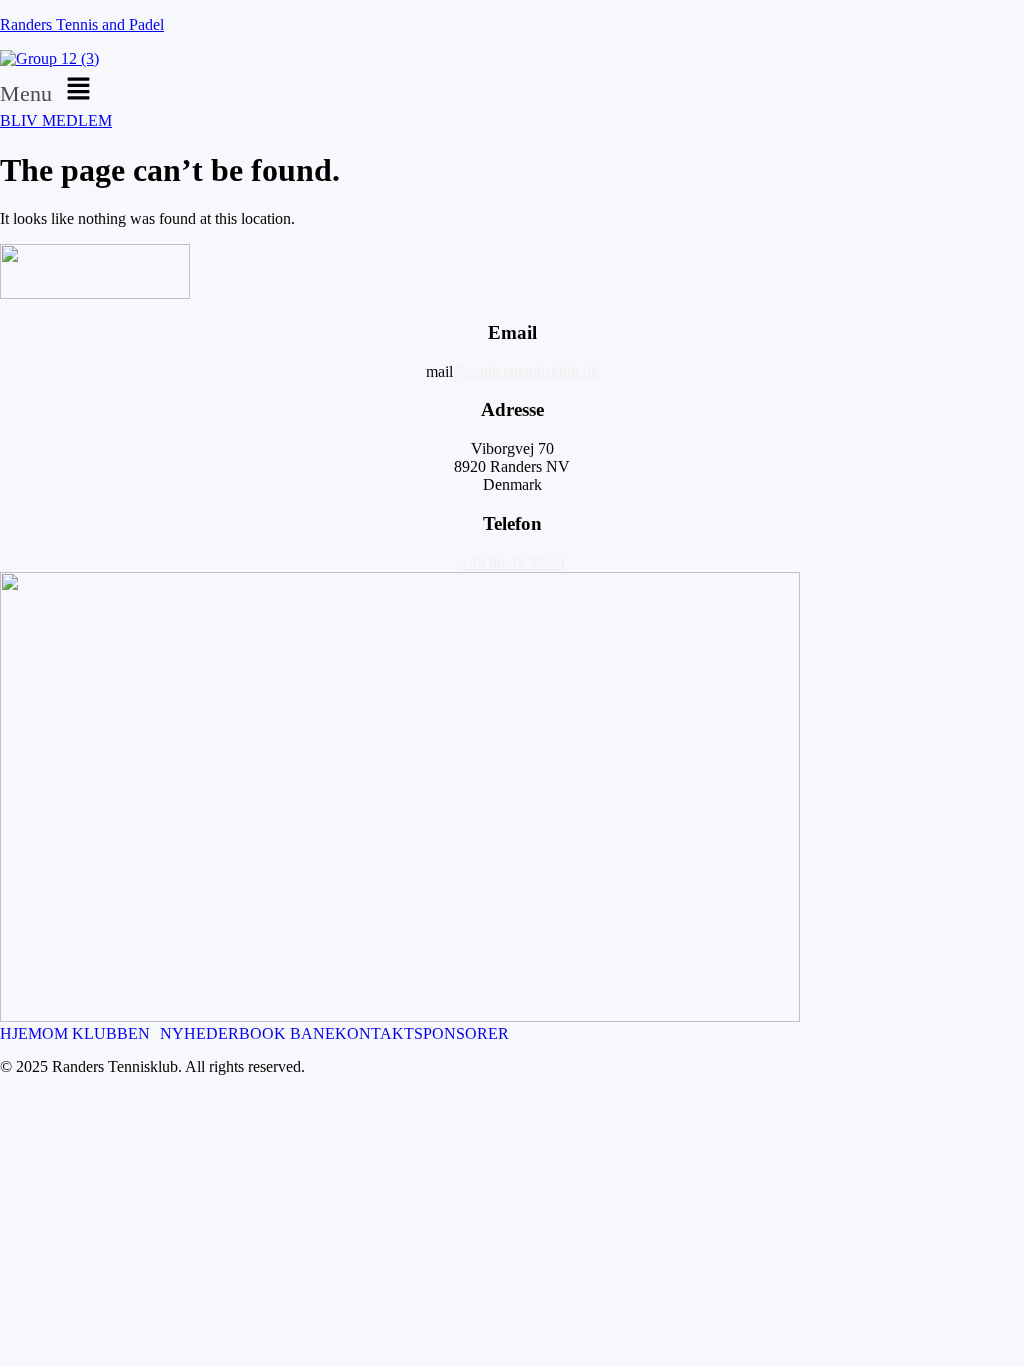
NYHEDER (199, 1034)
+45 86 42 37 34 (512, 562)
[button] (512, 90)
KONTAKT (374, 1034)
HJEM (21, 1034)
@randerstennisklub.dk (526, 371)
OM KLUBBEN (96, 1034)
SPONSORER (461, 1034)
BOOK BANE (287, 1034)
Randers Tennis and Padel (82, 24)
